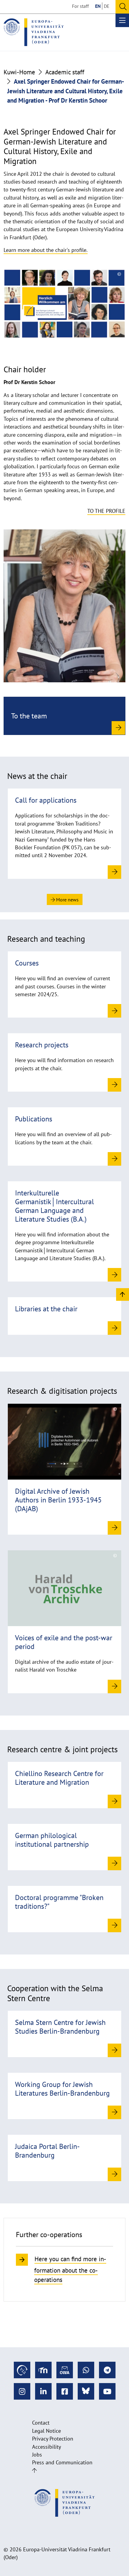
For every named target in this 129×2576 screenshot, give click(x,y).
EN (98, 6)
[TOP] (123, 1294)
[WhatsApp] (86, 2370)
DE (107, 6)
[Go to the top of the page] (34, 2471)
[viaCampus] (22, 2370)
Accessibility (46, 2447)
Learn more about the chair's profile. (46, 250)
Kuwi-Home (19, 72)
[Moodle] (43, 2370)
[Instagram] (22, 2391)
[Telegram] (107, 2370)
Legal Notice (46, 2431)
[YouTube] (107, 2391)
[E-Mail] (65, 2370)
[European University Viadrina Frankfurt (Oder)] (34, 32)
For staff (80, 6)
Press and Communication (62, 2462)
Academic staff (65, 72)
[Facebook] (65, 2391)
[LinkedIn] (43, 2391)
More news (67, 900)
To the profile (106, 511)
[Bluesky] (86, 2391)
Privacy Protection (53, 2439)
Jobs (37, 2455)
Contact (41, 2423)
